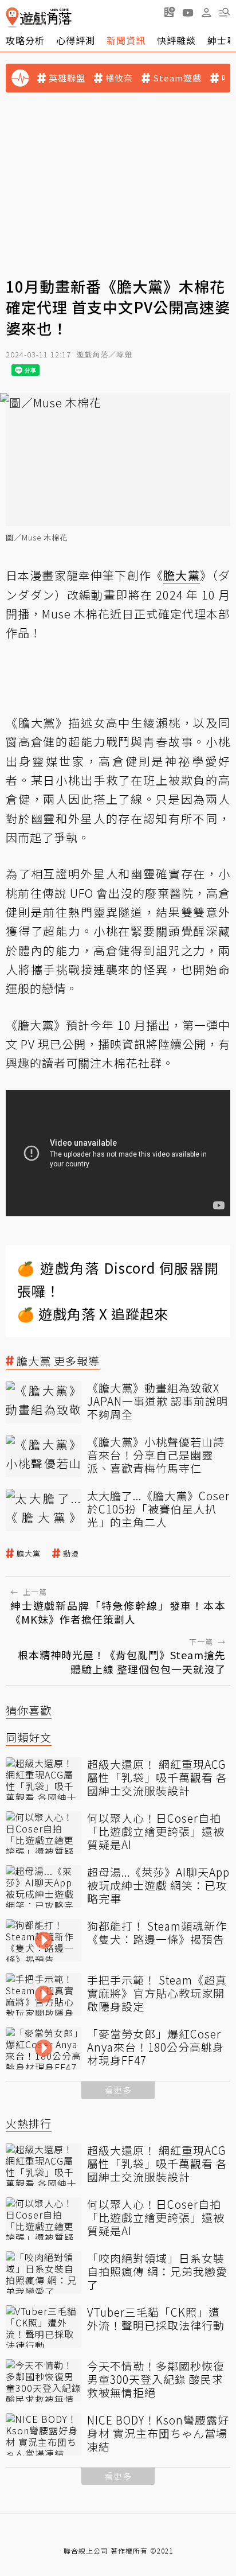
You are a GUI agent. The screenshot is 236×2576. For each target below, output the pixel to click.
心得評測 (76, 40)
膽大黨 (29, 1554)
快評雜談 (176, 40)
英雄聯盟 (67, 78)
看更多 (118, 2090)
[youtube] (188, 12)
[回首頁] (39, 17)
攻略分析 (25, 40)
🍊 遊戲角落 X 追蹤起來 (93, 1314)
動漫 (71, 1554)
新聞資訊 (126, 40)
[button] (225, 12)
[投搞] (170, 12)
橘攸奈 (119, 78)
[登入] (206, 13)
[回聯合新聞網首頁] (12, 17)
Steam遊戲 (177, 78)
